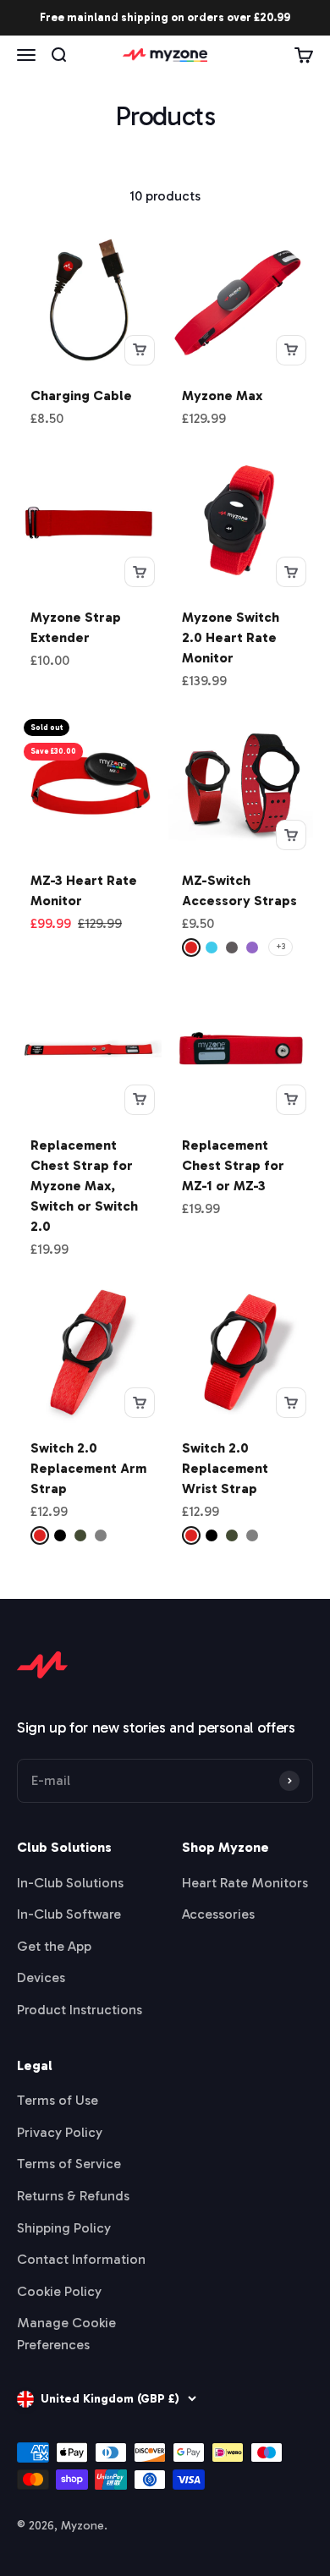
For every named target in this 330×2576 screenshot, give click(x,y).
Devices (41, 1977)
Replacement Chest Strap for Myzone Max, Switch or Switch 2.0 (84, 1186)
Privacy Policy (60, 2132)
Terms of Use (58, 2100)
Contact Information (81, 2259)
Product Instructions (80, 2010)
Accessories (218, 1914)
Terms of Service (69, 2164)
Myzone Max (222, 395)
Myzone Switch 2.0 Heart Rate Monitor (231, 637)
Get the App (54, 1946)
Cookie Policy (59, 2291)
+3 (280, 947)
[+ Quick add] (140, 350)
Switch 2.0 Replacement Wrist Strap (225, 1468)
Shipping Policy (64, 2228)
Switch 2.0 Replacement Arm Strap (88, 1468)
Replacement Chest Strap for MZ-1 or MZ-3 (233, 1165)
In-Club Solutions (70, 1883)
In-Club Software (69, 1914)
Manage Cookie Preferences (66, 2334)
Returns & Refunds (73, 2196)
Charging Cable (81, 395)
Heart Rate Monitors (245, 1883)
